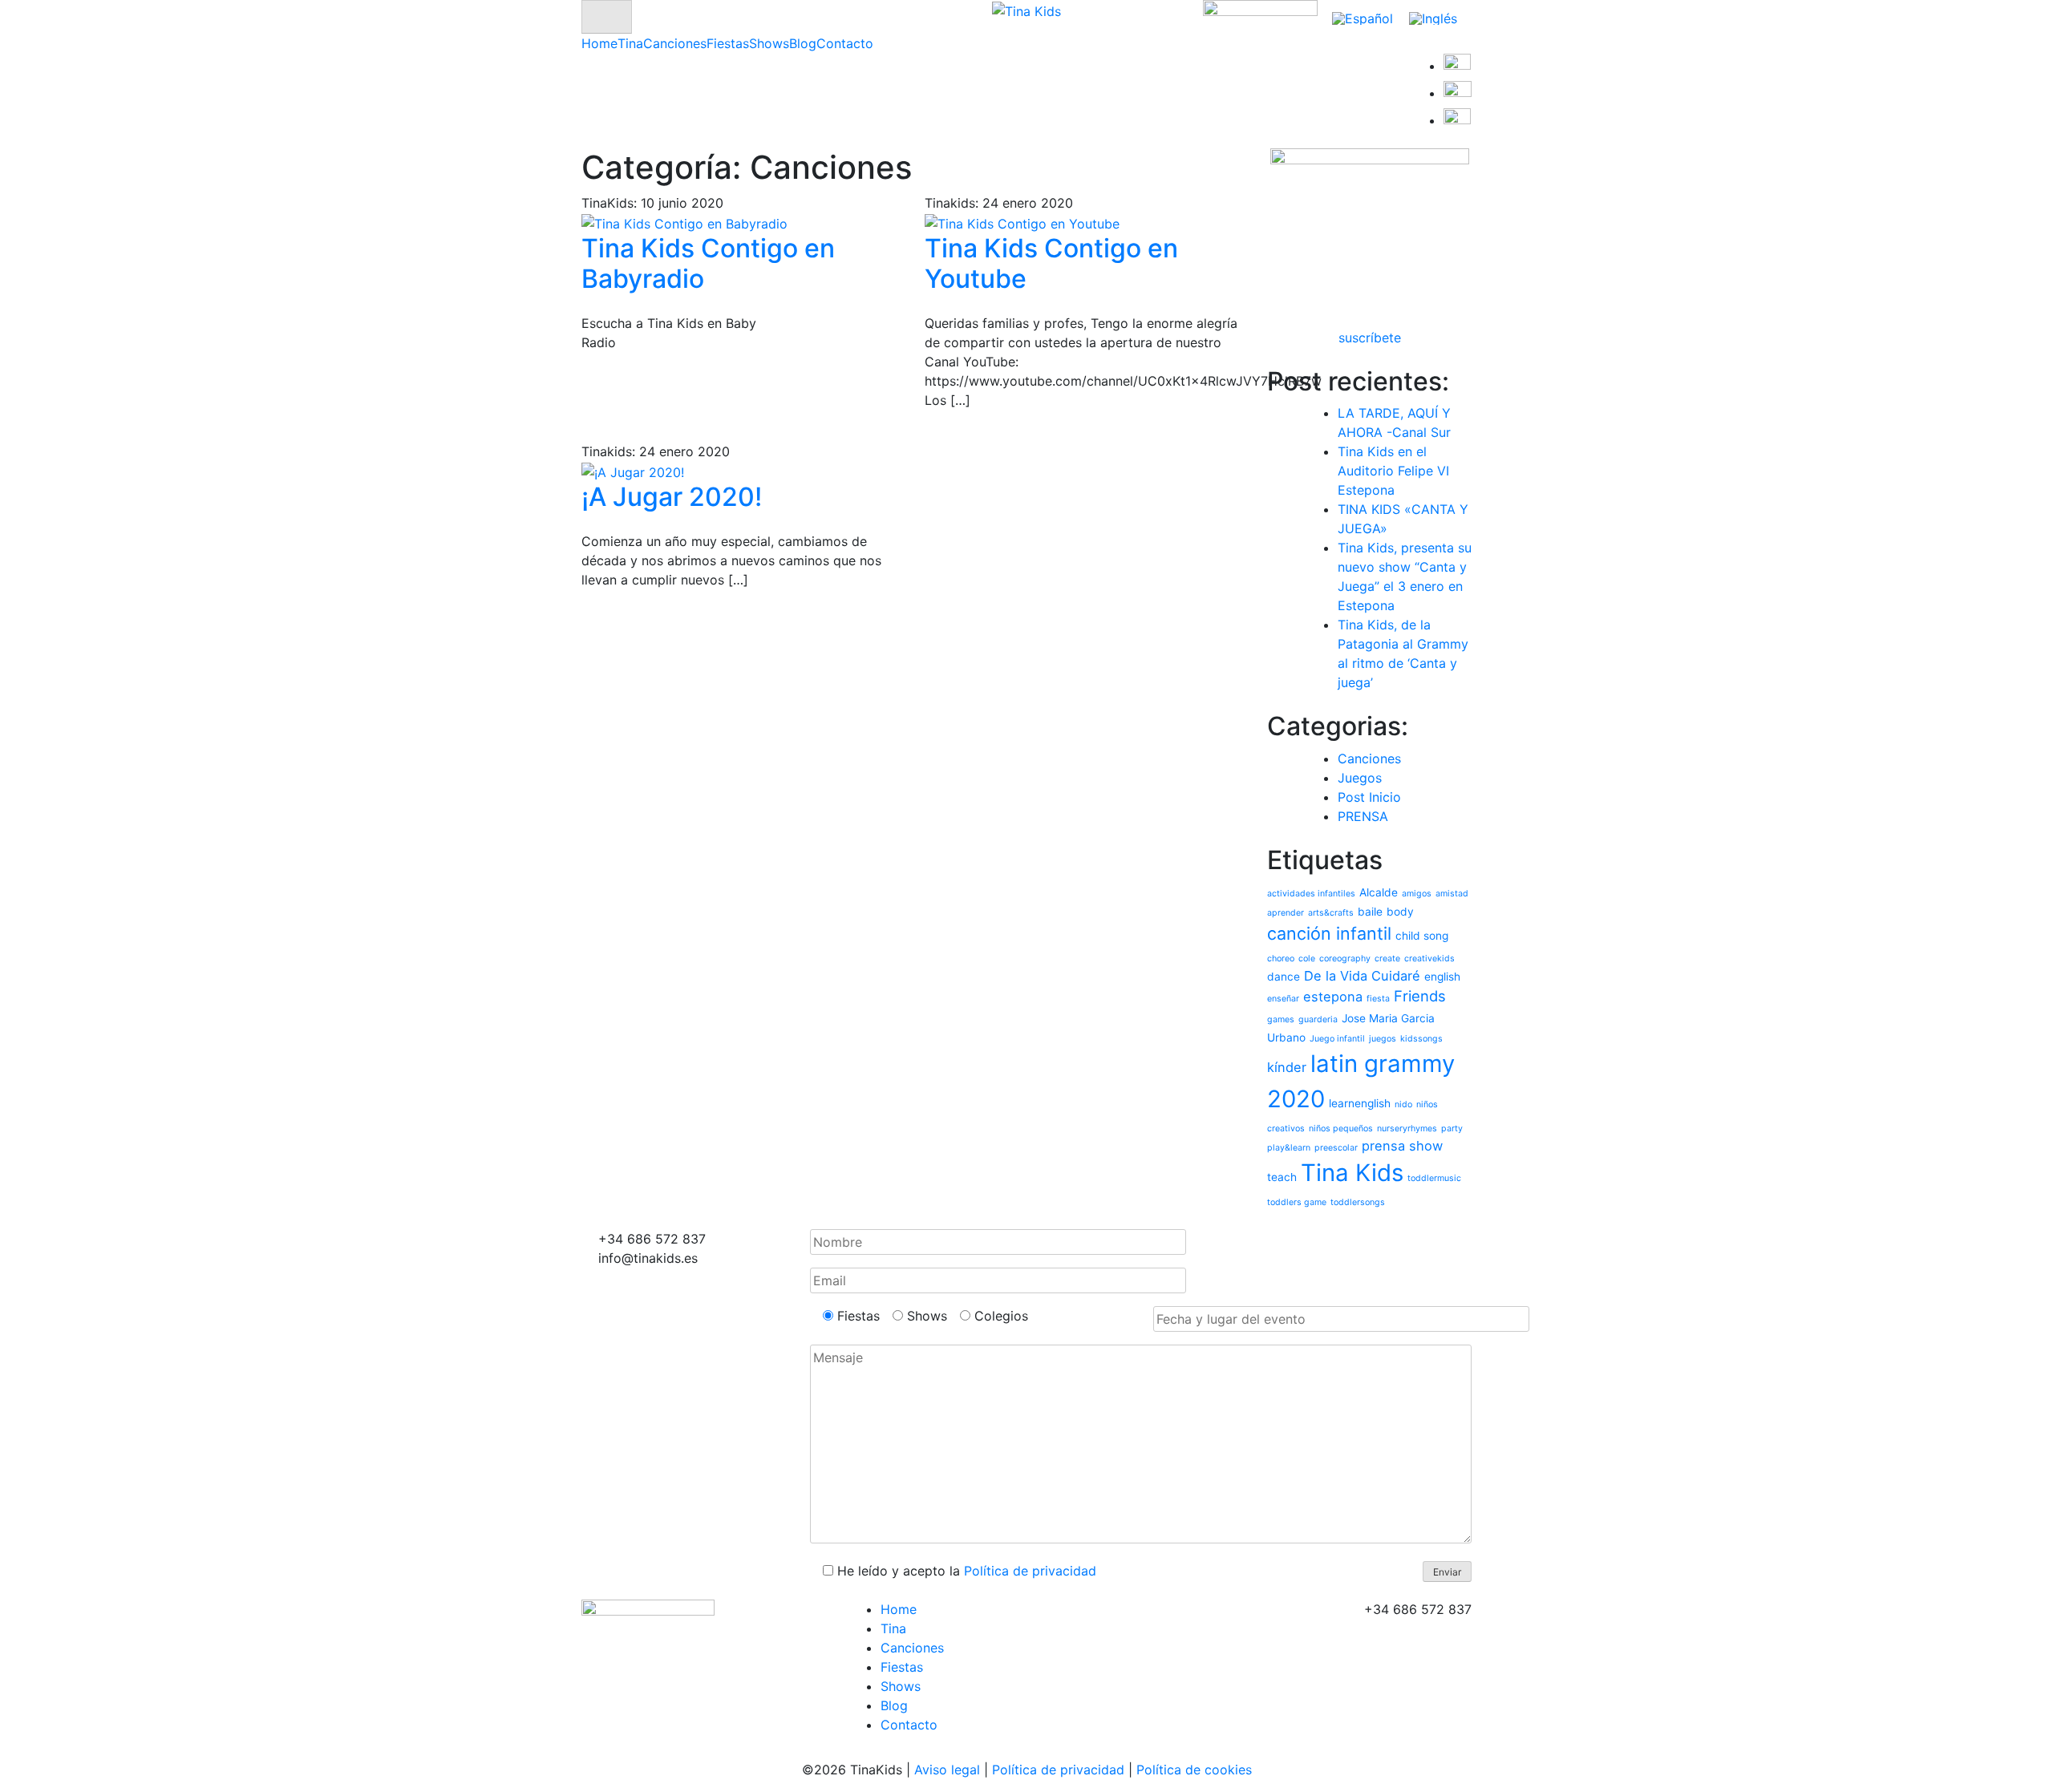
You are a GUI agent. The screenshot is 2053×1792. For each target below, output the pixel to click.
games (1281, 1019)
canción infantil (1329, 933)
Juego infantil (1337, 1039)
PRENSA (1363, 816)
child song (1422, 936)
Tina (630, 43)
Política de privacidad (1030, 1571)
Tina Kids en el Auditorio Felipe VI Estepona (1393, 471)
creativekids (1429, 959)
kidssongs (1421, 1039)
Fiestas (728, 43)
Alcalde (1379, 892)
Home (599, 43)
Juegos (1360, 778)
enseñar (1283, 999)
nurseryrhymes (1407, 1129)
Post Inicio (1369, 797)
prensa (1383, 1146)
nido (1403, 1104)
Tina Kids (1352, 1173)
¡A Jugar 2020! (672, 497)
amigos (1417, 894)
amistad (1452, 894)
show (1426, 1146)
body (1400, 912)
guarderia (1318, 1019)
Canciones (675, 43)
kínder (1287, 1067)
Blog (803, 43)
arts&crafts (1331, 913)
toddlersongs (1358, 1202)
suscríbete (1370, 338)
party (1452, 1129)
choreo (1281, 959)
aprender (1286, 913)
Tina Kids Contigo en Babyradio (708, 263)
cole (1307, 959)
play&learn (1289, 1148)
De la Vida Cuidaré (1362, 976)
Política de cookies (1194, 1770)
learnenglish (1360, 1103)
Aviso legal (947, 1770)
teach (1282, 1177)
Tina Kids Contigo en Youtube (1051, 263)
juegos (1383, 1039)
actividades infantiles (1311, 894)
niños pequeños (1341, 1129)
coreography (1345, 959)
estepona (1333, 997)
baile (1370, 912)
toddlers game (1297, 1202)
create (1387, 959)
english (1442, 977)
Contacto (845, 43)
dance (1284, 977)
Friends (1420, 996)
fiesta (1378, 999)
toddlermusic (1434, 1178)
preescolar (1336, 1148)
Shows (769, 43)
